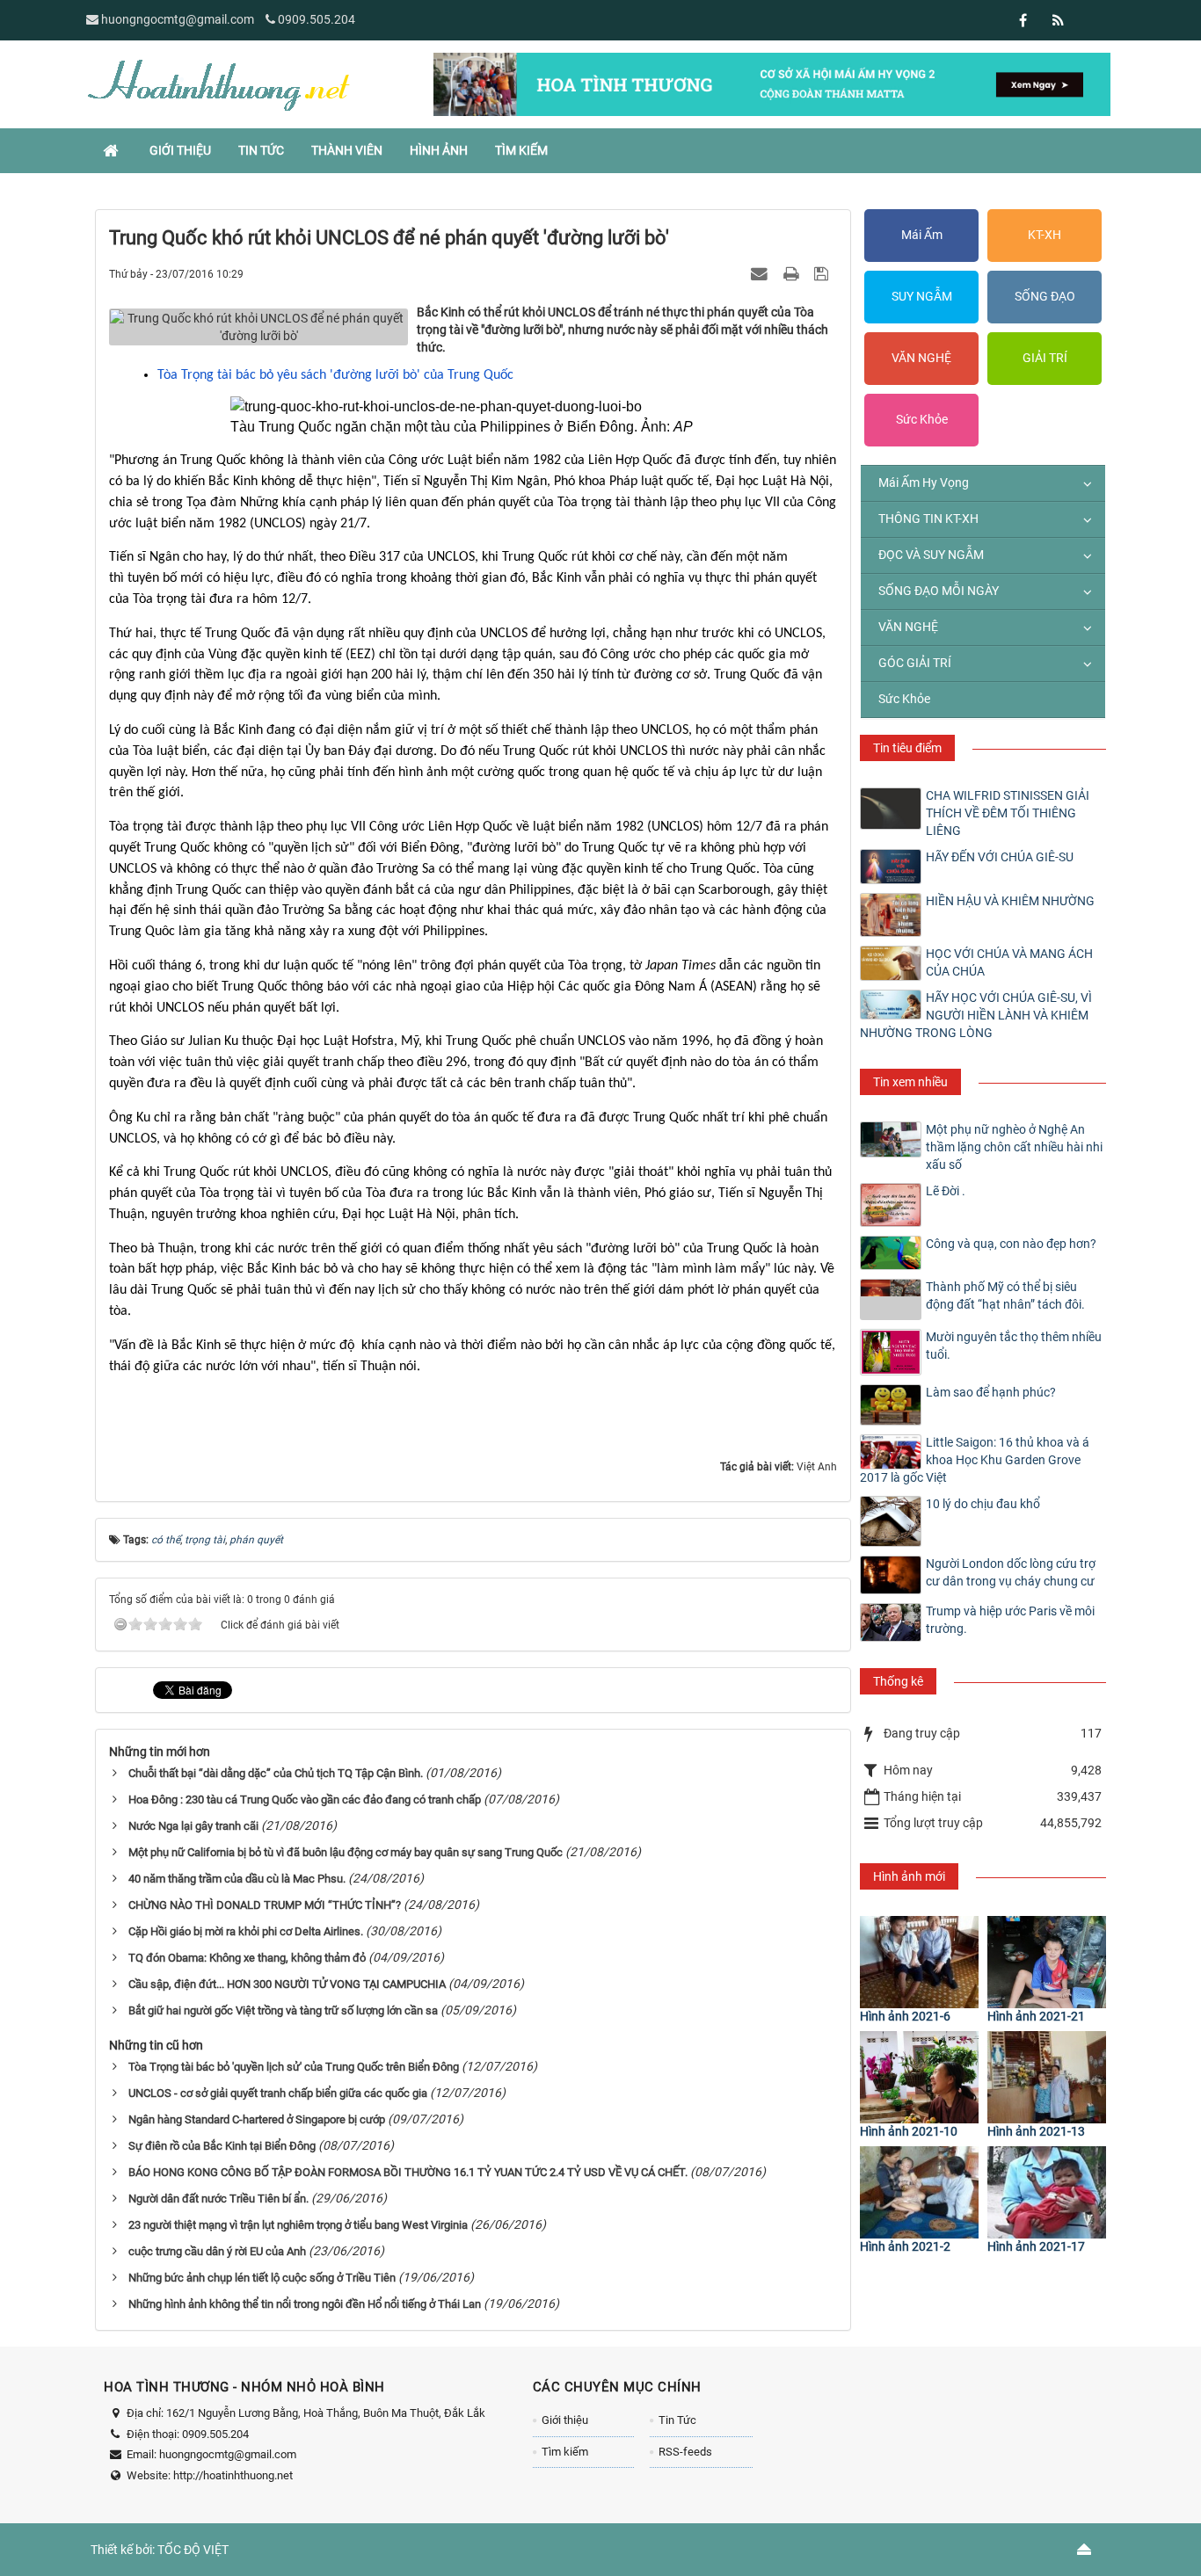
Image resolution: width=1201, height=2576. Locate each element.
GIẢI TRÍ (1045, 358)
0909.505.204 (317, 19)
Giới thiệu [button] (180, 150)
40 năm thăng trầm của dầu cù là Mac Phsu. (237, 1879)
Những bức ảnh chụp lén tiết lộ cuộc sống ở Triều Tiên (262, 2278)
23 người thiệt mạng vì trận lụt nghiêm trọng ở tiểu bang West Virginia (298, 2225)
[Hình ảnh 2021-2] (919, 2192)
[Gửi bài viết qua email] (761, 273)
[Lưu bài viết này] (823, 273)
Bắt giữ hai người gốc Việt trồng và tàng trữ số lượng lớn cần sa (283, 2010)
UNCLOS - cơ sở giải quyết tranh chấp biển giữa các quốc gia (278, 2093)
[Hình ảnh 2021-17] (1047, 2192)
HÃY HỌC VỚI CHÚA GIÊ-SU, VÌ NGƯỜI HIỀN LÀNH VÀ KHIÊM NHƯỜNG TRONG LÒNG (976, 1015)
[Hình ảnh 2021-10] (919, 2077)
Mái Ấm (922, 235)
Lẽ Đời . (946, 1191)
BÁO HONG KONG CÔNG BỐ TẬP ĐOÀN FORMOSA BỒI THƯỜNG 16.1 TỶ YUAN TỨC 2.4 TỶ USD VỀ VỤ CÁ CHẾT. (408, 2172)
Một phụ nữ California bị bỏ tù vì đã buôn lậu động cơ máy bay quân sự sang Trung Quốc (346, 1852)
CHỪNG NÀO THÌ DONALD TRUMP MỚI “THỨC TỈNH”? (265, 1905)
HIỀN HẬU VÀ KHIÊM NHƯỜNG (1010, 901)
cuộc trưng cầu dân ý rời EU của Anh (217, 2251)
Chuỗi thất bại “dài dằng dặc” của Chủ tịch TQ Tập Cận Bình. (276, 1773)
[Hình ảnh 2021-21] (1047, 1962)
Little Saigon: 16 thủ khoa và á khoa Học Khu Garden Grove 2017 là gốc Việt (975, 1460)
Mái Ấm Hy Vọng (924, 483)
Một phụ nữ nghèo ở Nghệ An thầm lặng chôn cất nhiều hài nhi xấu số (1014, 1147)
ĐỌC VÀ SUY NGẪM (931, 555)
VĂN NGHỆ (921, 358)
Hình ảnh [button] (439, 150)
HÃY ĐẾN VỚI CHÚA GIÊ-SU (1000, 857)
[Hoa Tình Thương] (218, 83)
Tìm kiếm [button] (521, 150)
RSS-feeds (685, 2452)
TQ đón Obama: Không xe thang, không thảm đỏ (247, 1958)
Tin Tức (677, 2420)
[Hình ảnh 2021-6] (919, 1962)
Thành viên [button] (347, 150)
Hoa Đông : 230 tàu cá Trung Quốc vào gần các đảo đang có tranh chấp (305, 1800)
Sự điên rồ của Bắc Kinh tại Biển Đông (222, 2146)
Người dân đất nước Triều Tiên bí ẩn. (218, 2199)
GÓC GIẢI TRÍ (915, 663)
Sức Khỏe (922, 419)
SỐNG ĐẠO (1045, 296)
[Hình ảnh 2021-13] (1047, 2077)
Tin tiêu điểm (907, 748)
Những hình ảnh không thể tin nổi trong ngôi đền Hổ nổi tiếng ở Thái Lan (305, 2304)
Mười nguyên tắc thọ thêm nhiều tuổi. (1014, 1346)
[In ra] (793, 273)
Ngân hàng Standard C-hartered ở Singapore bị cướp (257, 2119)
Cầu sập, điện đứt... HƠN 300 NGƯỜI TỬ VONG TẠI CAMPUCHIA (287, 1984)
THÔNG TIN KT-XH (928, 519)
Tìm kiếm (565, 2452)
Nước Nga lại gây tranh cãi (193, 1826)
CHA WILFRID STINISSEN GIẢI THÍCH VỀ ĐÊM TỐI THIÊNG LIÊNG (1008, 813)
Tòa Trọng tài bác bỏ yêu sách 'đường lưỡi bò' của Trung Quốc (335, 375)
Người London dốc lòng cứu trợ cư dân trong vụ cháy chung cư (1011, 1572)
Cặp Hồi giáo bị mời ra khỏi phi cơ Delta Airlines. (246, 1931)
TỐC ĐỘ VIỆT (193, 2550)
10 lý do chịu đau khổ (983, 1504)
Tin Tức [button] (261, 150)
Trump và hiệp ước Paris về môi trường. (1010, 1620)
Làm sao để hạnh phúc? (991, 1392)
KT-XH (1045, 235)
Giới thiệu (565, 2420)
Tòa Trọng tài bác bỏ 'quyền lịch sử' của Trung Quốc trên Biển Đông (294, 2067)
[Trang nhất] (113, 150)
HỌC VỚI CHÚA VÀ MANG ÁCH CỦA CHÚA (1009, 962)
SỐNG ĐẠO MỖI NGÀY (939, 591)
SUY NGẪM (922, 296)
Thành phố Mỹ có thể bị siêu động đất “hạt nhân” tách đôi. (1005, 1295)
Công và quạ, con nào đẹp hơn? (1011, 1244)
